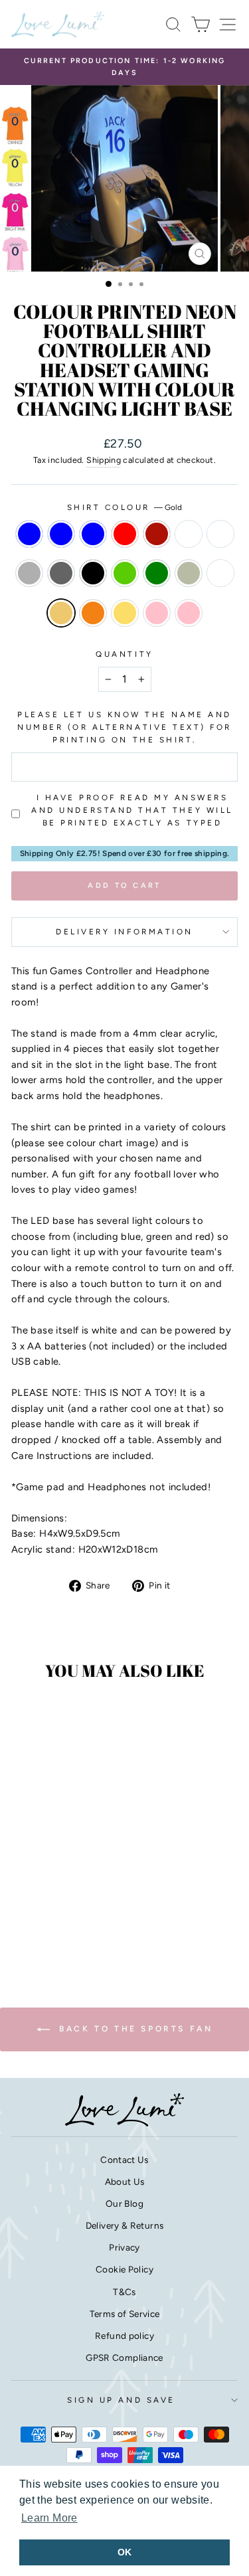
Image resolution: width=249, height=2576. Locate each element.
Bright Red (125, 534)
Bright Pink (157, 613)
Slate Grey (61, 573)
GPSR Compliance (124, 2358)
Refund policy (124, 2336)
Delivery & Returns (125, 2225)
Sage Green (189, 573)
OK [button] (125, 2552)
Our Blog (124, 2203)
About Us (125, 2182)
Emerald (125, 573)
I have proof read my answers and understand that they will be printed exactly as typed (132, 810)
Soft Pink (189, 613)
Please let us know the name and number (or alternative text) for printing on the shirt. (124, 727)
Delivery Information (124, 932)
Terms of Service (125, 2314)
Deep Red (157, 534)
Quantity (124, 654)
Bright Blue (61, 534)
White (220, 534)
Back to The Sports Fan (134, 2029)
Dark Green (157, 573)
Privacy (124, 2247)
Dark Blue (29, 534)
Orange (93, 613)
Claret (189, 534)
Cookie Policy (124, 2269)
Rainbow (220, 573)
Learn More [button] (49, 2518)
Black (93, 573)
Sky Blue (93, 534)
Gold (61, 613)
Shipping (104, 460)
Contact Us (124, 2160)
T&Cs (124, 2292)
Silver (29, 573)
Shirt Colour (125, 507)
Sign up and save (121, 2400)
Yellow (125, 613)
